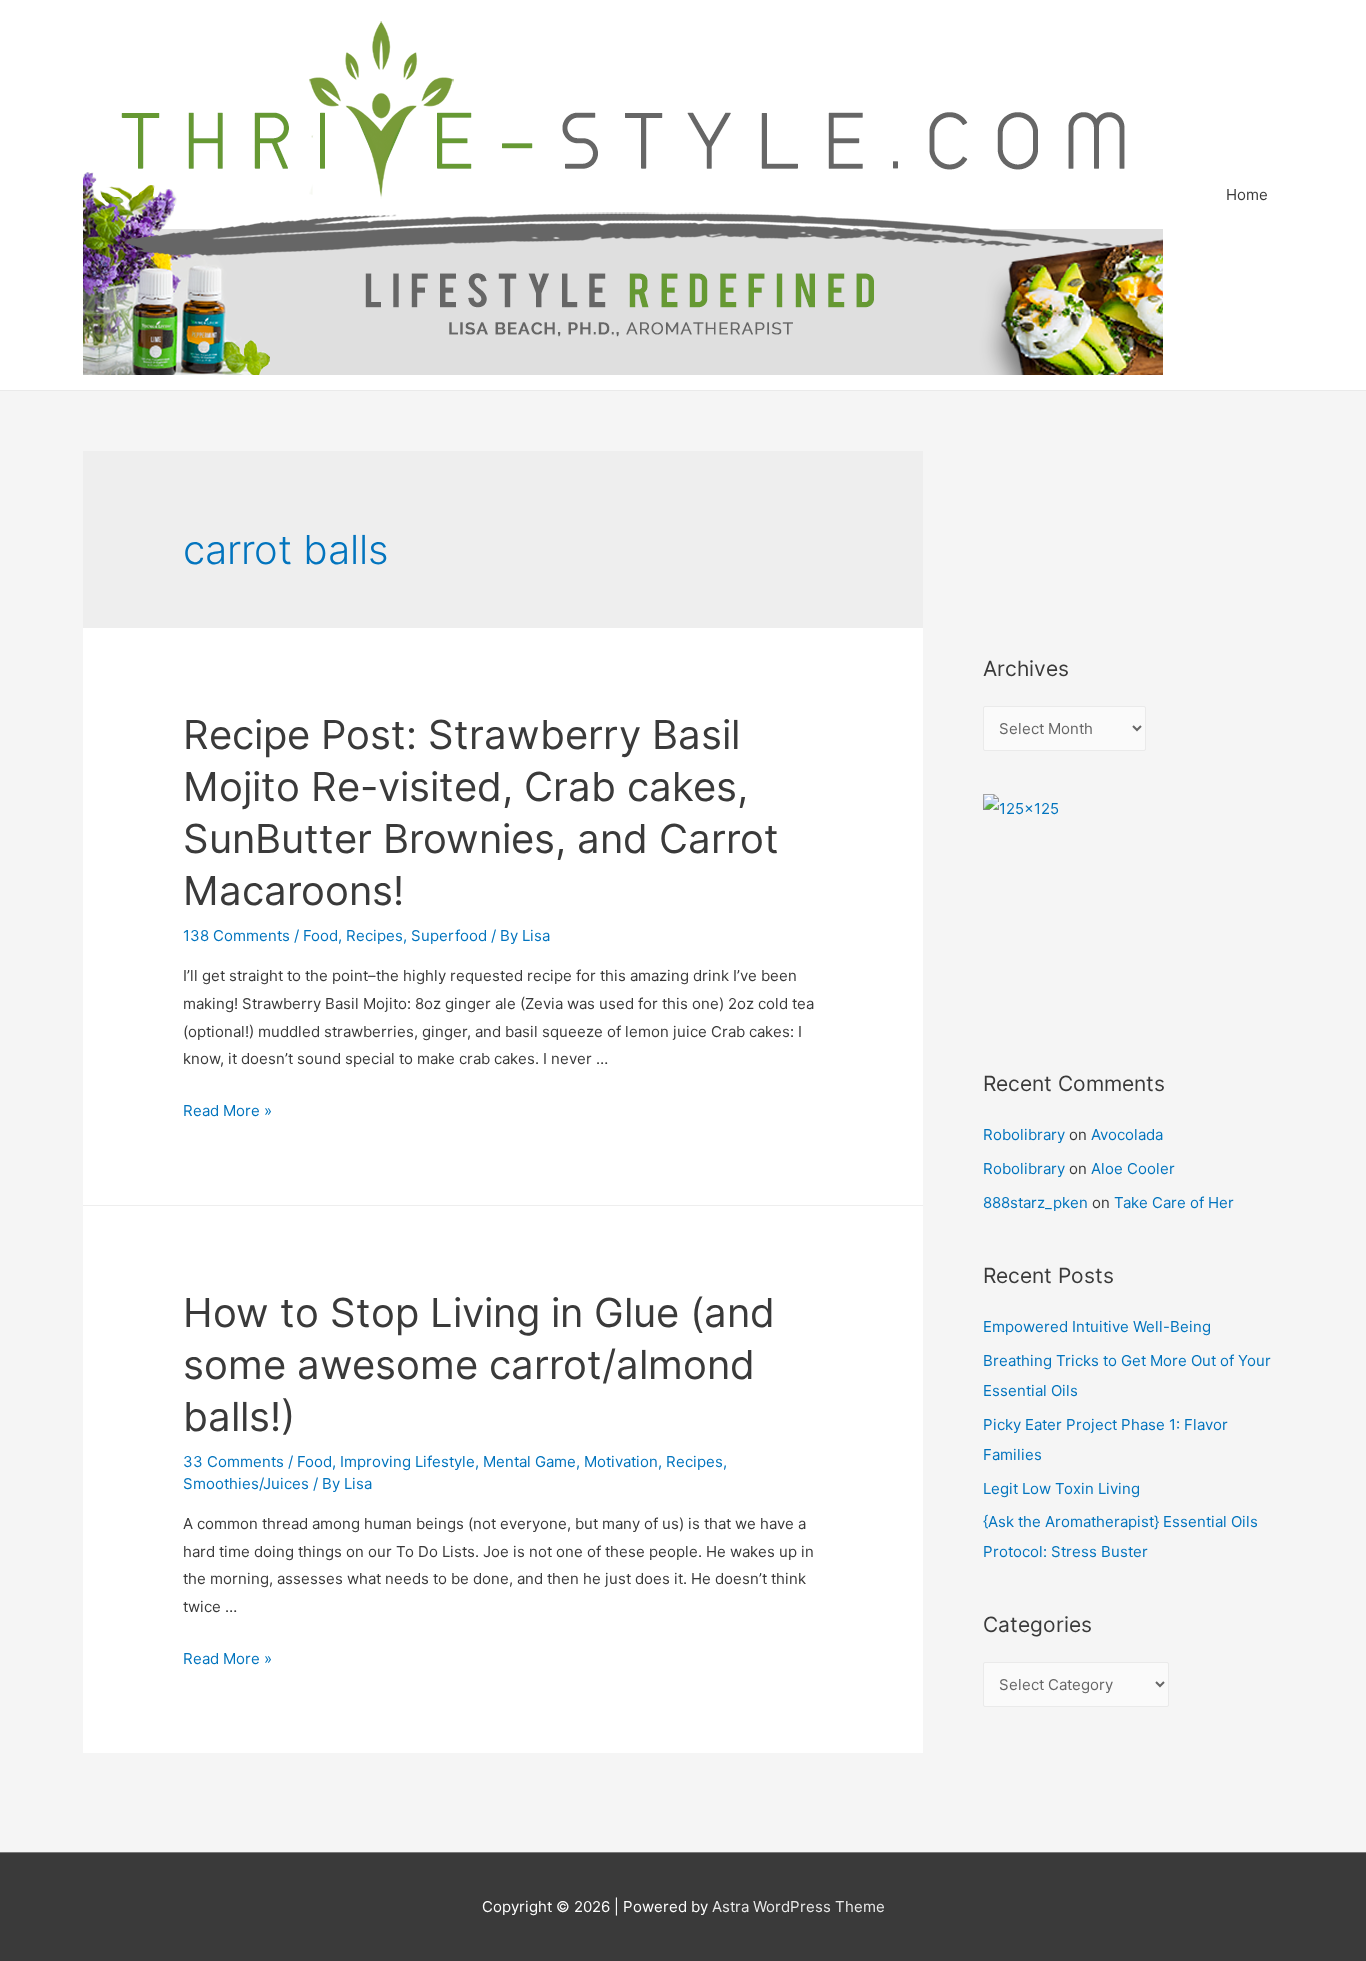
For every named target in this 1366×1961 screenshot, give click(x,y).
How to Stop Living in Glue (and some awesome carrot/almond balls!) (479, 1364)
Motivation (621, 1461)
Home (1247, 194)
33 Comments (233, 1461)
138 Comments (236, 935)
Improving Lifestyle (407, 1461)
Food (320, 935)
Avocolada (1127, 1134)
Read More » (227, 1110)
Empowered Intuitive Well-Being (1097, 1326)
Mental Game (529, 1461)
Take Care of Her (1174, 1202)
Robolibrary (1024, 1134)
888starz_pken (1035, 1202)
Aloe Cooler (1133, 1168)
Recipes (374, 935)
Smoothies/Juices (246, 1483)
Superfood (449, 935)
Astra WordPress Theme (798, 1906)
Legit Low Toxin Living (1061, 1488)
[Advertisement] (1073, 526)
